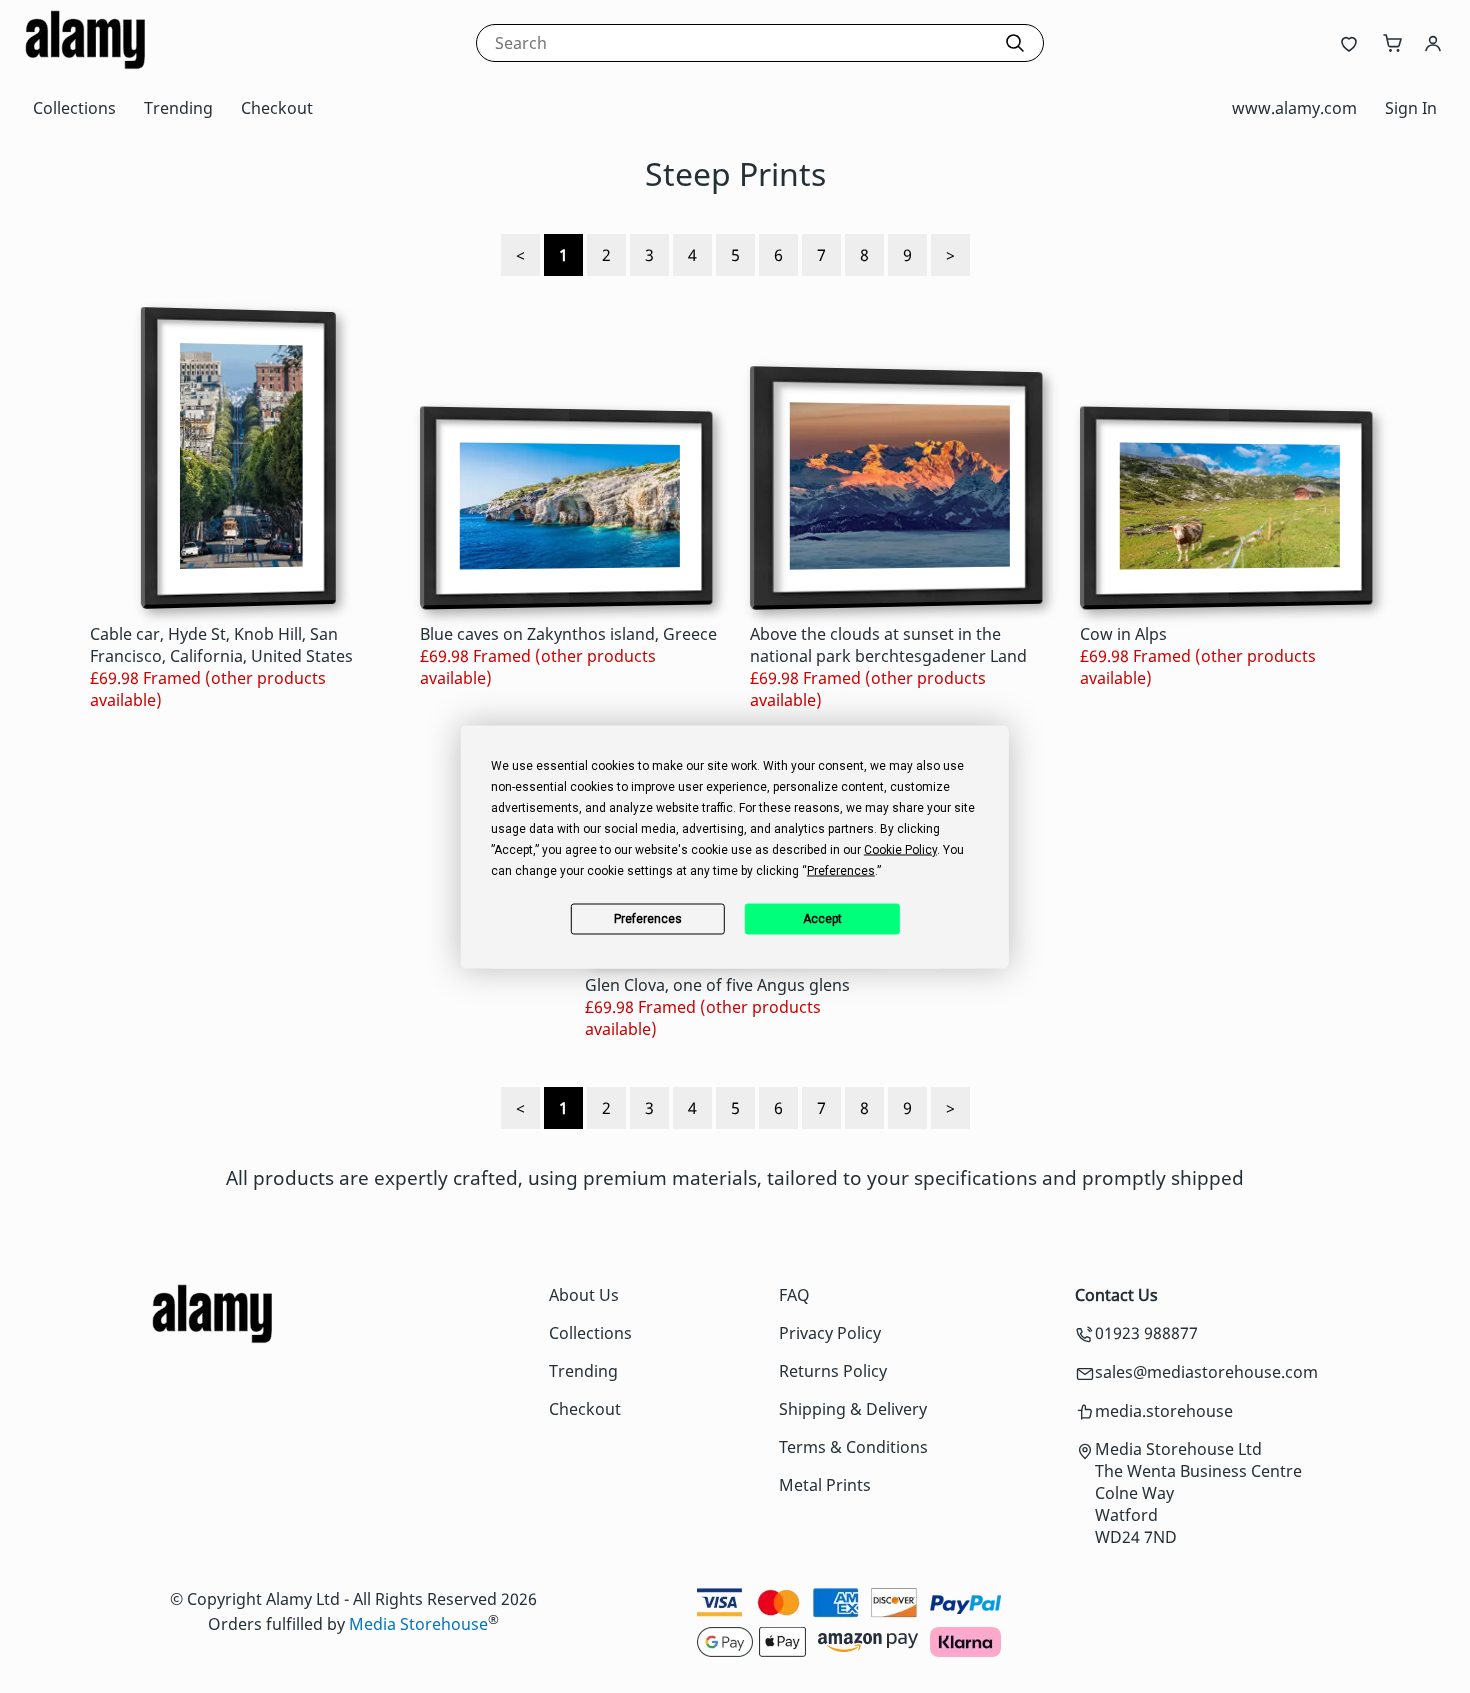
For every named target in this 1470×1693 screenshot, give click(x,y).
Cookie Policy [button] (900, 849)
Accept (822, 919)
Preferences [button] (841, 870)
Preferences (648, 919)
